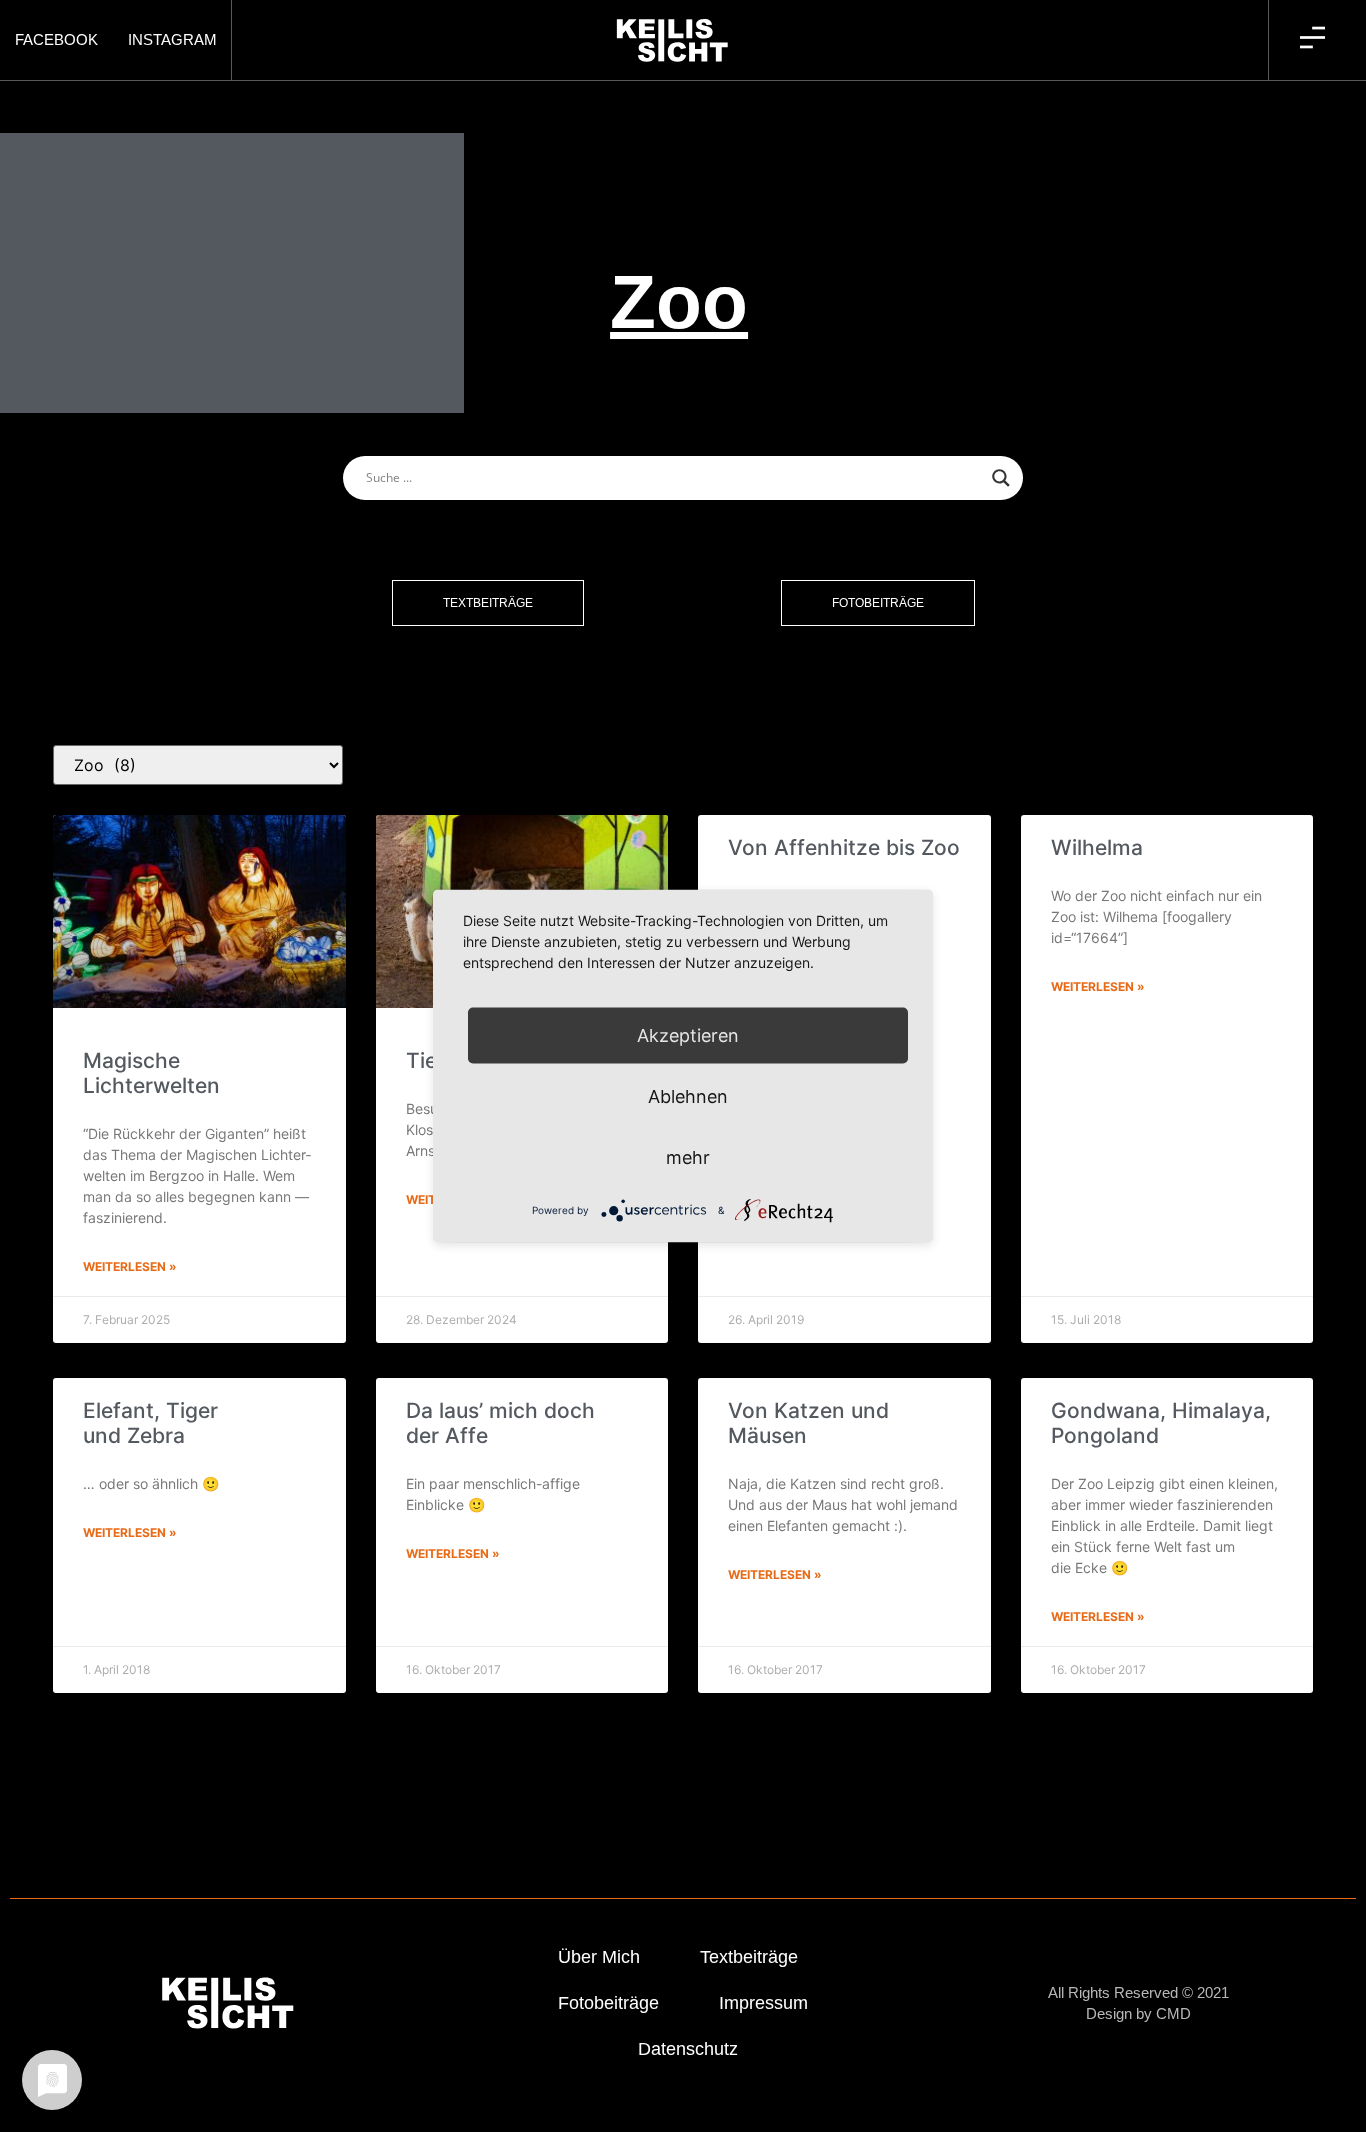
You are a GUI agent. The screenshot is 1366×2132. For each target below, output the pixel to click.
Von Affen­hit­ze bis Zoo (844, 847)
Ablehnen (688, 1096)
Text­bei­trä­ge (749, 1957)
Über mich (599, 1957)
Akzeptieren (688, 1035)
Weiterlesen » (130, 1266)
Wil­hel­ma (1097, 847)
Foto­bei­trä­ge (608, 2003)
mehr (688, 1157)
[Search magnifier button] (1001, 478)
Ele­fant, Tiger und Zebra (150, 1423)
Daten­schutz (688, 2049)
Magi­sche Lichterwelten (151, 1073)
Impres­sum (763, 2003)
